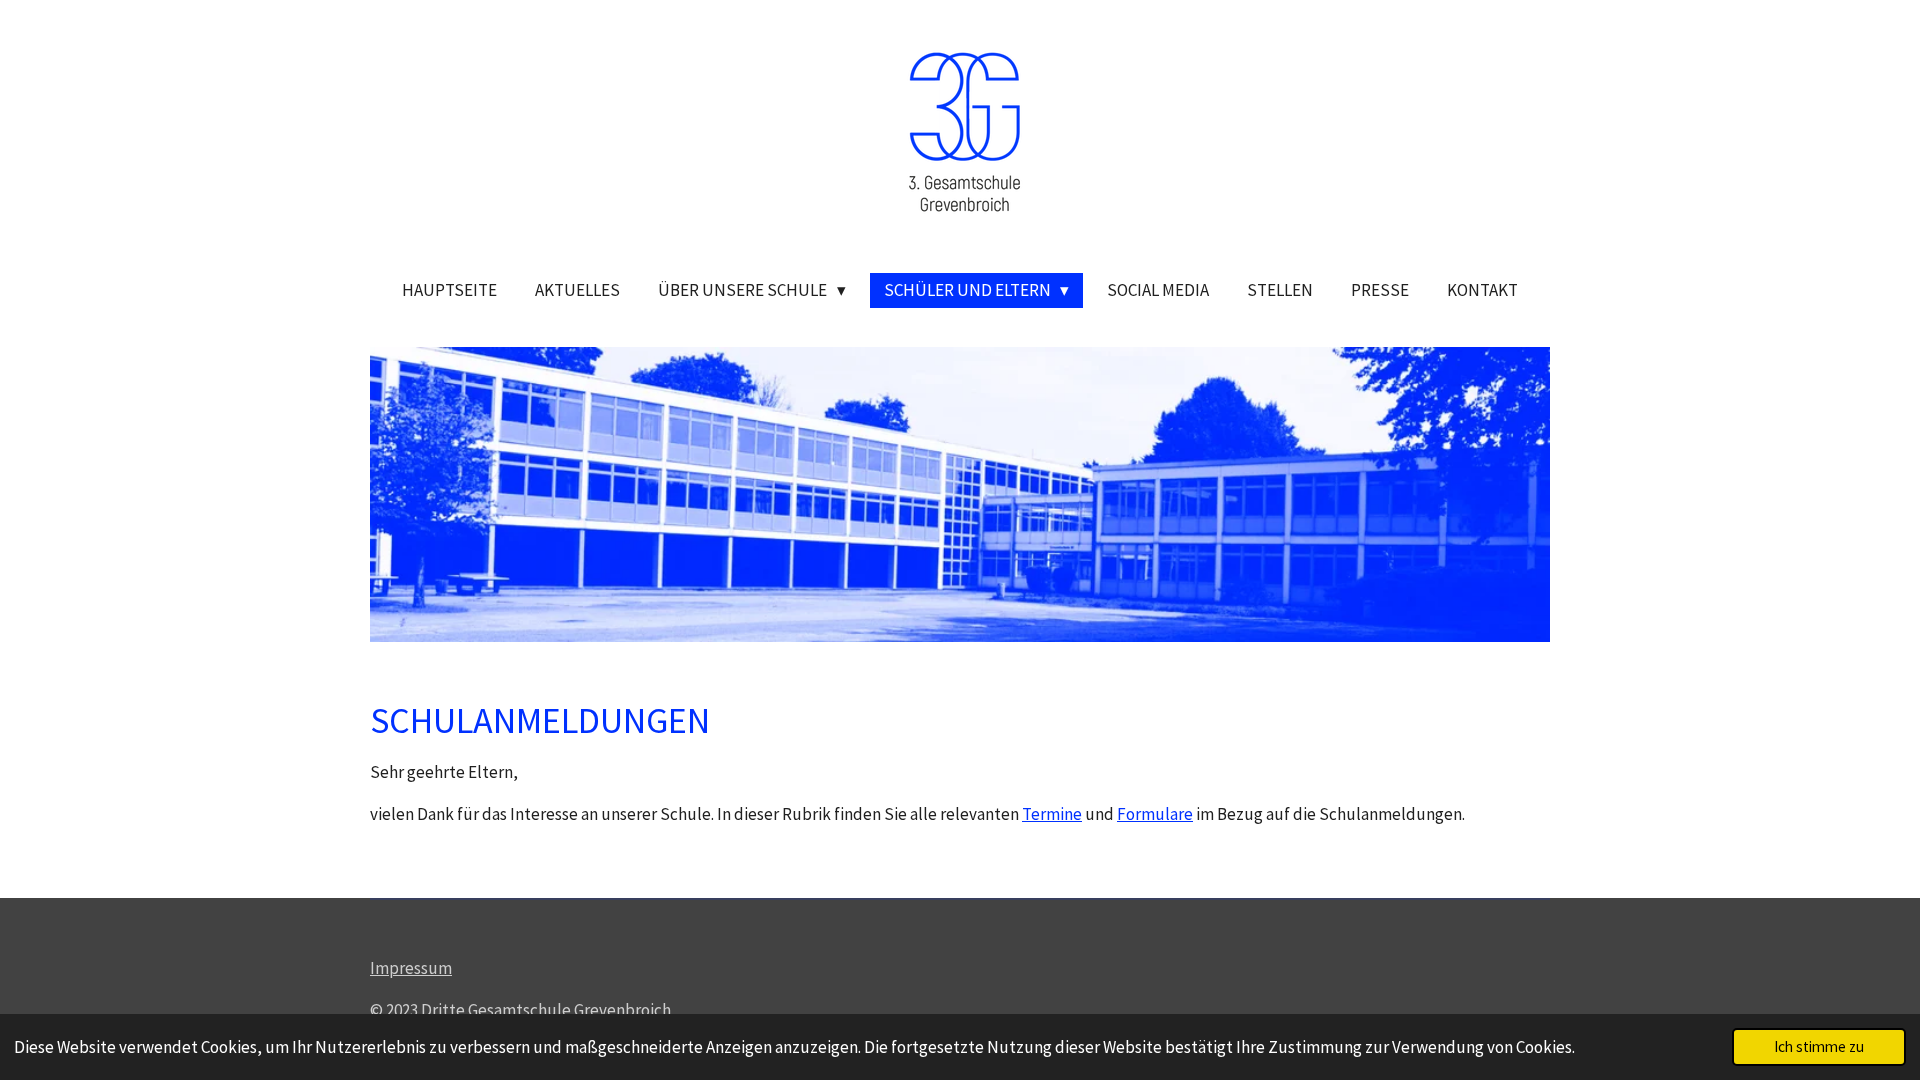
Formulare (1155, 814)
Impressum (411, 968)
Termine (1052, 814)
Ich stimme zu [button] (1819, 1046)
